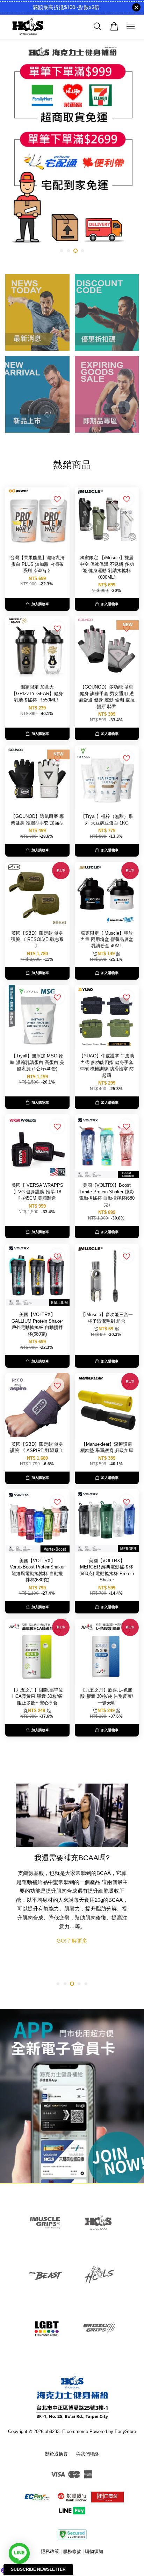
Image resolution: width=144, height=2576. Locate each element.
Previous (15, 147)
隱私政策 (50, 2551)
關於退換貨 (56, 2454)
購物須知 (94, 2551)
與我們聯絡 (88, 2454)
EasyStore (125, 2431)
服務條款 (72, 2551)
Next (129, 147)
